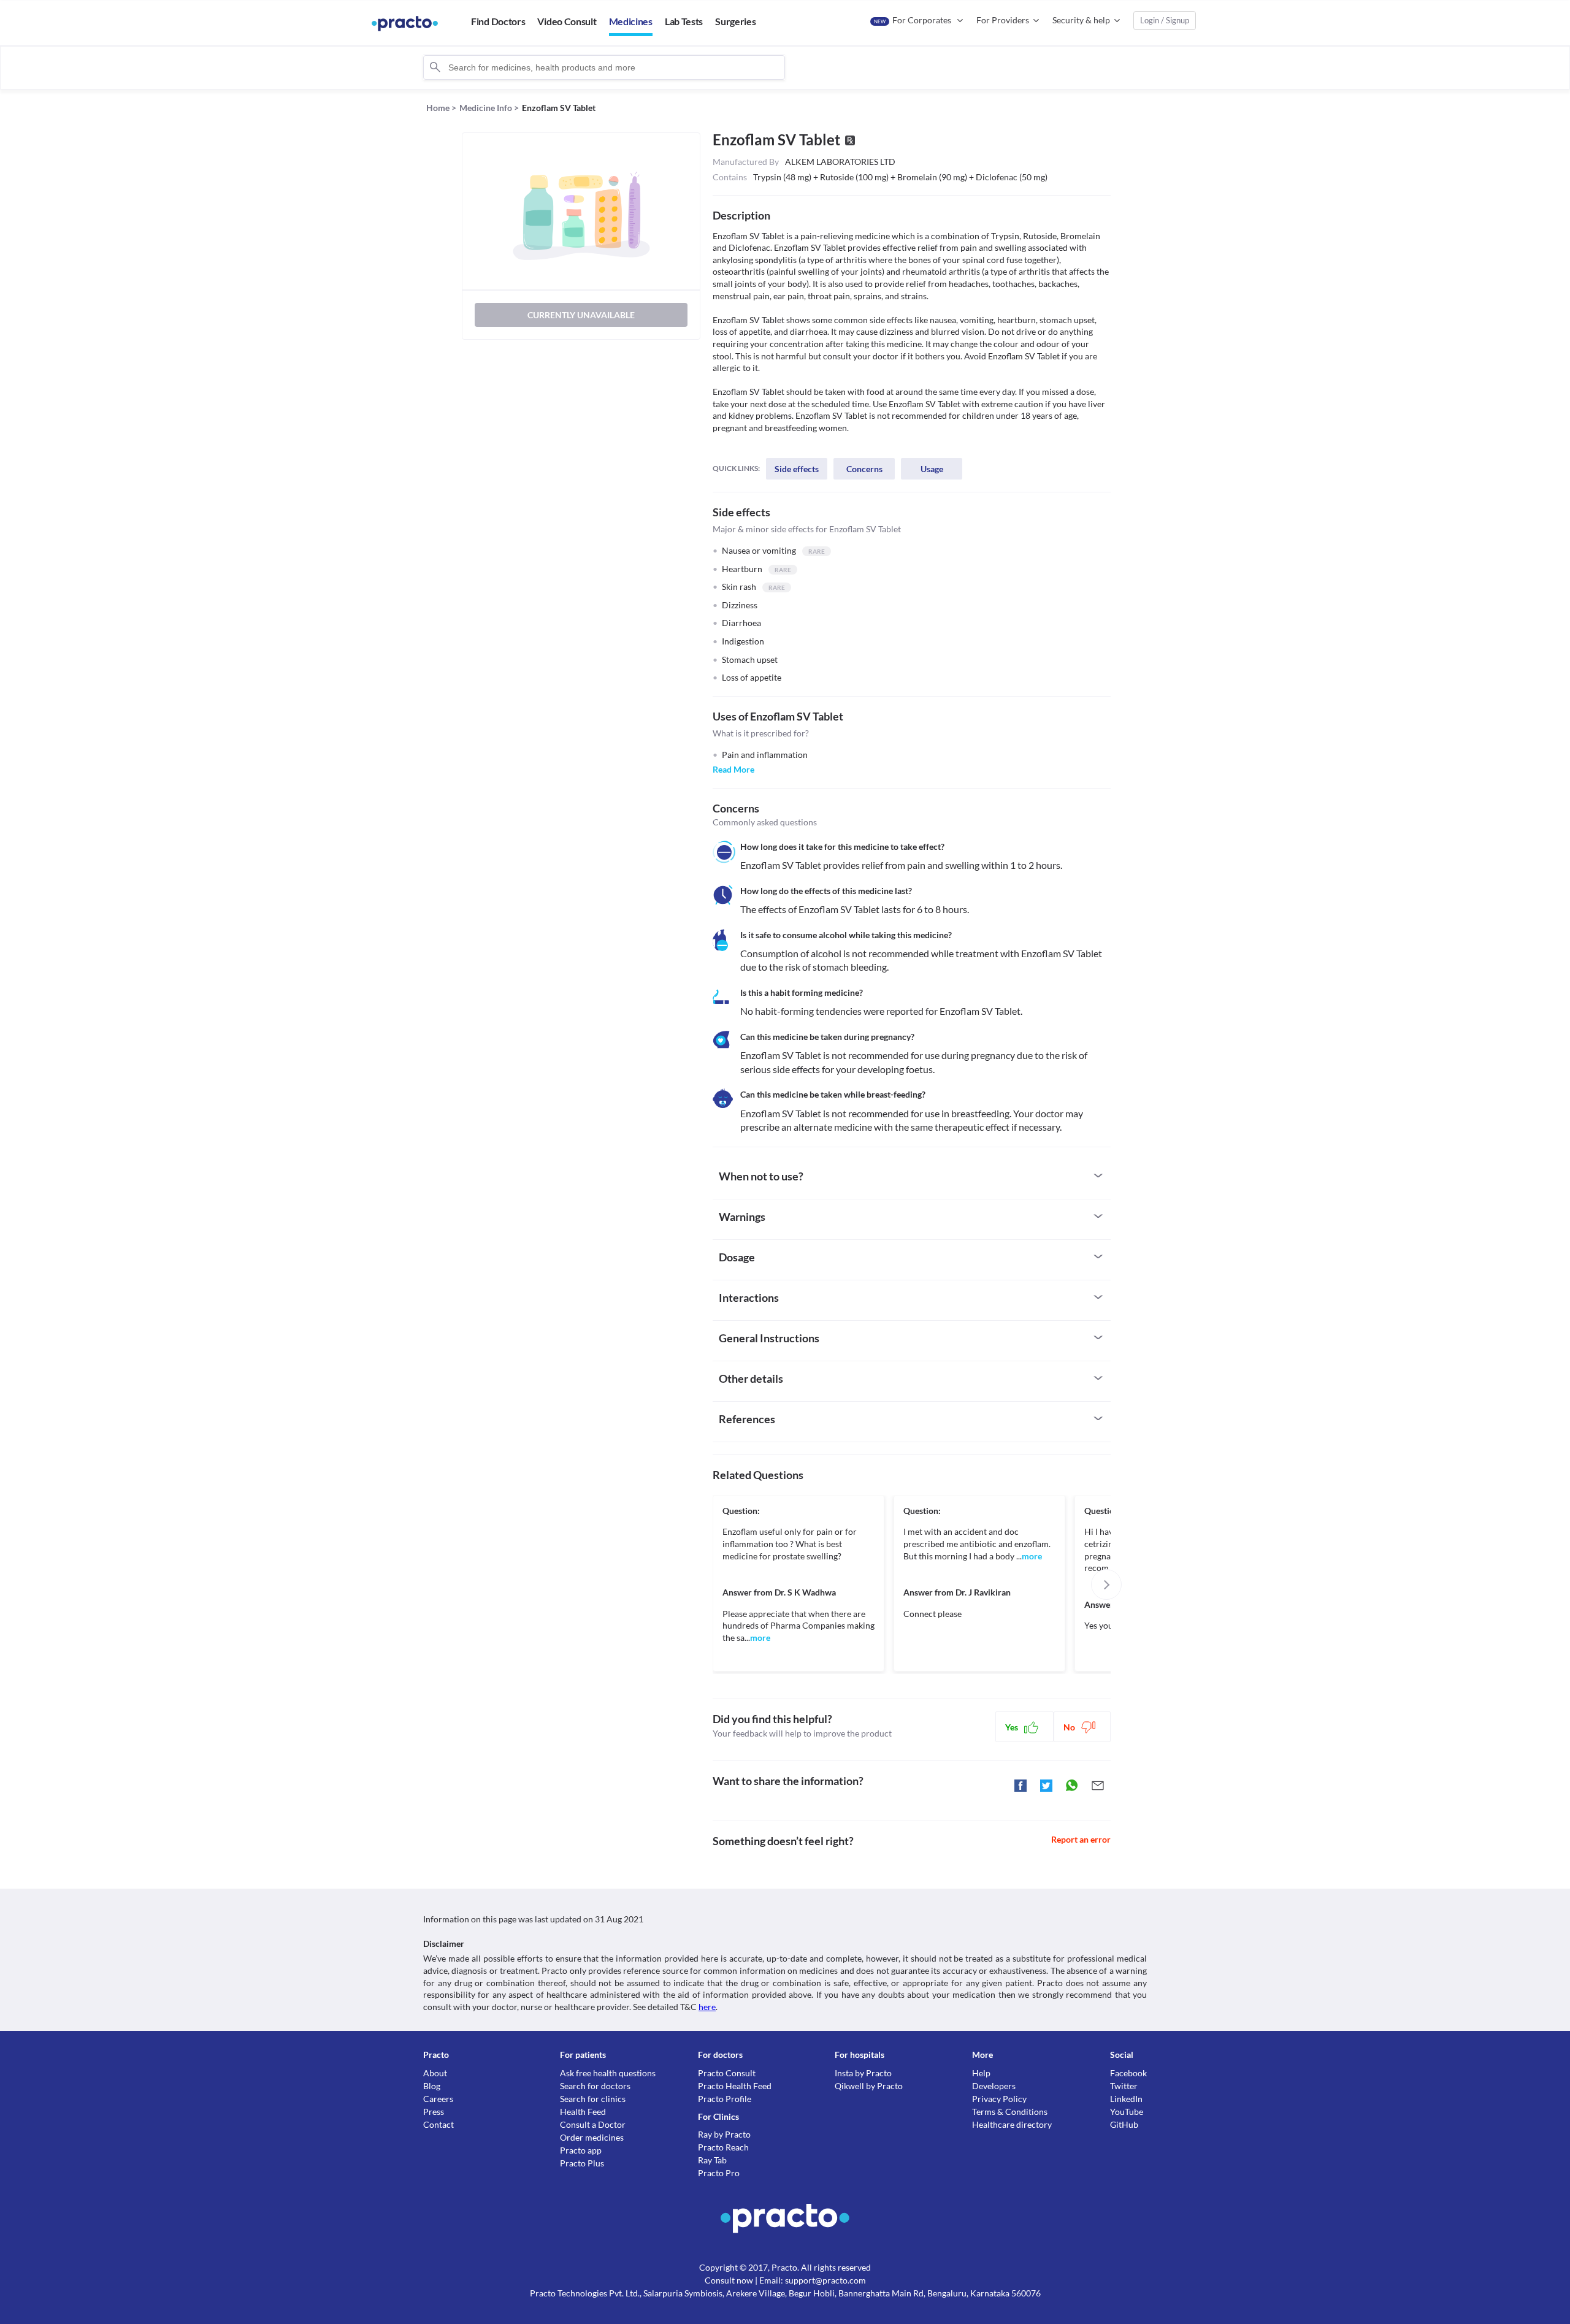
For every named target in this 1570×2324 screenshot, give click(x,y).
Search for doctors (595, 2086)
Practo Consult (727, 2073)
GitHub (1124, 2124)
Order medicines (592, 2137)
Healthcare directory (1012, 2124)
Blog (432, 2086)
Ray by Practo (724, 2134)
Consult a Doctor (593, 2124)
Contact (438, 2124)
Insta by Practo (863, 2073)
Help (981, 2073)
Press (434, 2112)
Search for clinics (593, 2099)
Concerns (864, 469)
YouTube (1127, 2112)
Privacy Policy (999, 2099)
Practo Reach (723, 2147)
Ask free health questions (608, 2073)
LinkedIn (1126, 2099)
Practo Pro (719, 2173)
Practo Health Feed (735, 2086)
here (707, 2007)
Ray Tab (712, 2160)
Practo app (581, 2150)
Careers (438, 2099)
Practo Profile (725, 2099)
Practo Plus (582, 2163)
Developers (994, 2086)
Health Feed (583, 2112)
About (435, 2073)
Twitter (1124, 2086)
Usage (932, 469)
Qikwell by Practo (869, 2086)
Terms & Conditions (1010, 2112)
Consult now (729, 2280)
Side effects (797, 469)
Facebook (1128, 2073)
